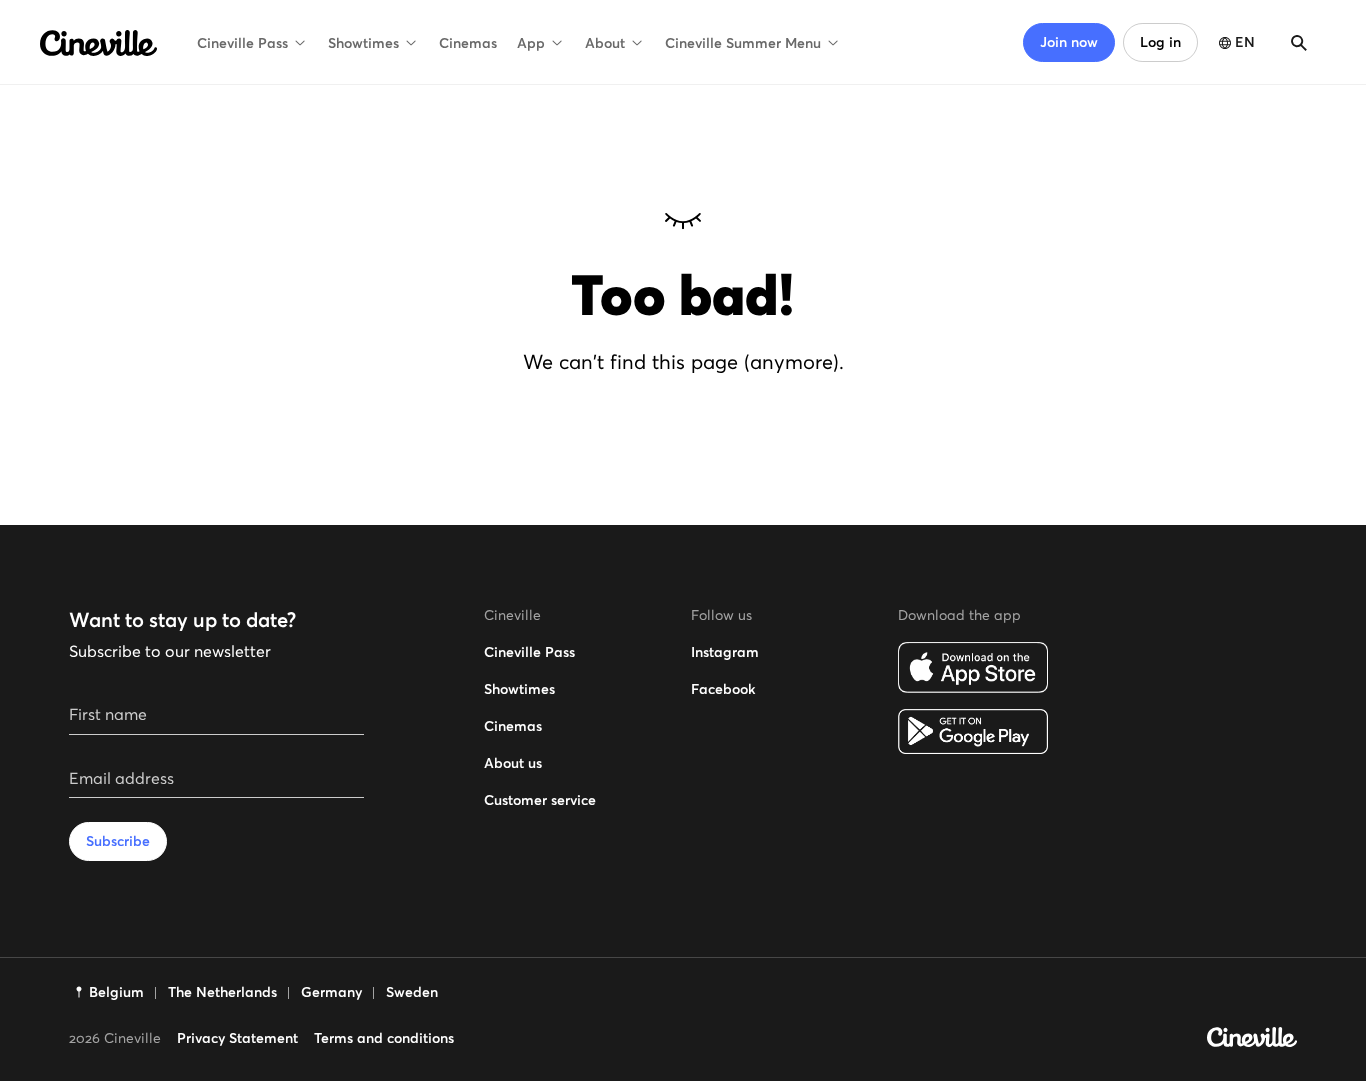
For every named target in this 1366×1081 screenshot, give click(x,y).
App (531, 43)
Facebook (723, 689)
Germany (331, 992)
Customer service (540, 800)
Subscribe (118, 841)
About (605, 43)
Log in (1160, 42)
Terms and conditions (384, 1038)
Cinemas (468, 43)
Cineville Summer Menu (743, 43)
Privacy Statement (237, 1038)
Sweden (412, 992)
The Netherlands (222, 992)
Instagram (725, 652)
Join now (1069, 42)
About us (513, 763)
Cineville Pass (242, 43)
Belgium (116, 992)
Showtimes (363, 43)
